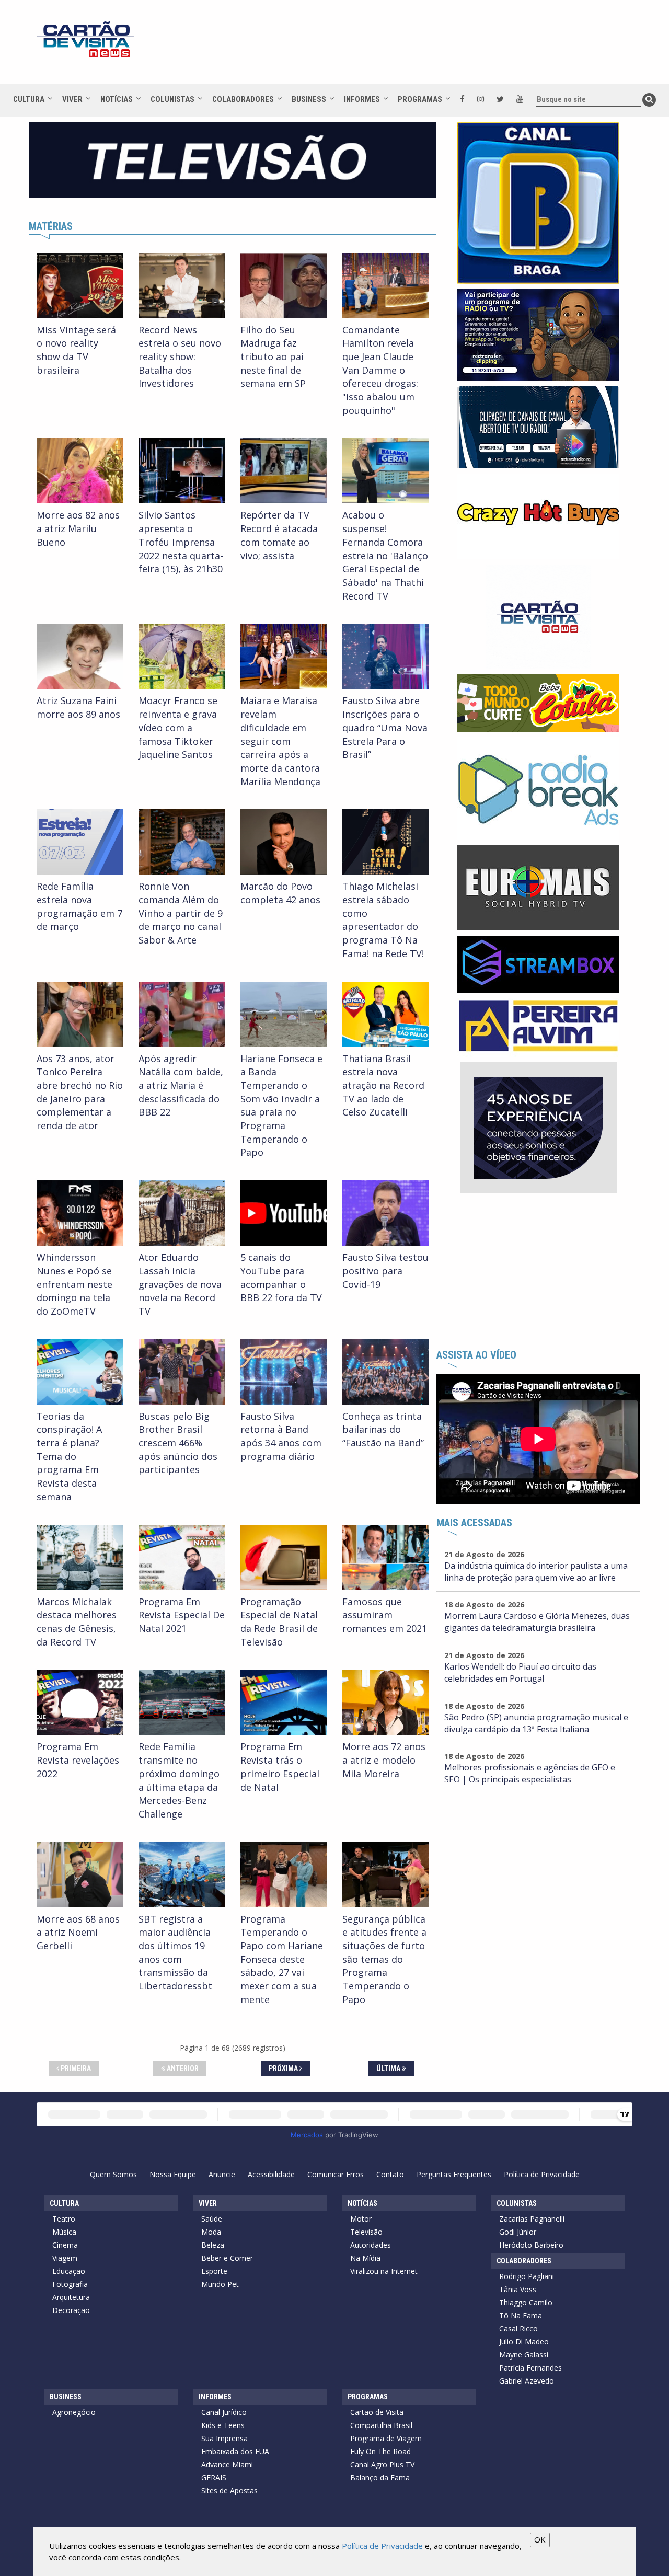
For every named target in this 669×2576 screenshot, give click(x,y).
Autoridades (371, 2245)
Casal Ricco (518, 2328)
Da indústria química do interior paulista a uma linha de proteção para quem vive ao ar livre (536, 1572)
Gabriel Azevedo (527, 2381)
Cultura (29, 99)
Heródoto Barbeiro (531, 2245)
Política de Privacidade (542, 2174)
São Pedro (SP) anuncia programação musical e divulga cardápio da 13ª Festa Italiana (536, 1723)
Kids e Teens (223, 2425)
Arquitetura (71, 2297)
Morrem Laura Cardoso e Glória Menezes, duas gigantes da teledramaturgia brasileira (537, 1622)
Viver (72, 99)
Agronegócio (74, 2412)
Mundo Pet (220, 2284)
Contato (390, 2174)
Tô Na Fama (521, 2315)
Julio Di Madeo (524, 2342)
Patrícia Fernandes (530, 2368)
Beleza (213, 2245)
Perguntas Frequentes (454, 2174)
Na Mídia (365, 2258)
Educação (69, 2271)
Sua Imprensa (224, 2438)
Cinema (65, 2245)
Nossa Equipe (173, 2174)
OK (540, 2539)
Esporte (214, 2271)
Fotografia (70, 2284)
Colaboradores (243, 99)
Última (389, 2068)
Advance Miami (227, 2464)
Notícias (117, 99)
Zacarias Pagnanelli (532, 2219)
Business (309, 99)
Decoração (71, 2310)
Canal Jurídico (224, 2412)
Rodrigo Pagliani (527, 2276)
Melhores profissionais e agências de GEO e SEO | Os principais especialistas (530, 1773)
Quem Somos (113, 2174)
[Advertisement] (428, 47)
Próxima (284, 2068)
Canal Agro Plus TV (382, 2464)
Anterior (182, 2068)
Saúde (212, 2219)
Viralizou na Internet (384, 2271)
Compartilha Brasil (381, 2425)
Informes (362, 99)
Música (64, 2232)
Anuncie (222, 2174)
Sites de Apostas (229, 2491)
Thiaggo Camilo (526, 2302)
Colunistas (172, 99)
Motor (361, 2219)
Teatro (64, 2219)
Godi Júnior (518, 2232)
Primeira (75, 2068)
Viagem (65, 2258)
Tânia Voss (518, 2289)
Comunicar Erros (336, 2174)
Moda (211, 2232)
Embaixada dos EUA (235, 2451)
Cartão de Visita (377, 2412)
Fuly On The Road (380, 2451)
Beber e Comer (227, 2258)
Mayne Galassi (524, 2355)
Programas (420, 99)
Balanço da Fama (380, 2477)
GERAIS (214, 2477)
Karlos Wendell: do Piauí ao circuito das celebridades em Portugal (520, 1672)
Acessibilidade (271, 2174)
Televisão (366, 2232)
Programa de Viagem (386, 2438)
